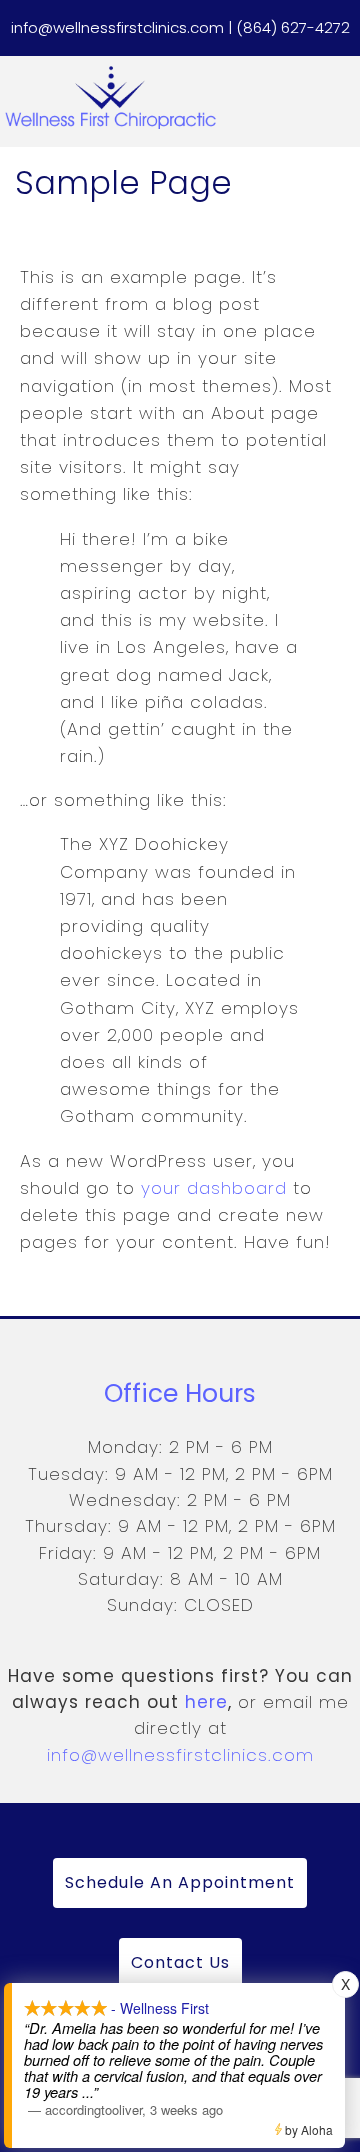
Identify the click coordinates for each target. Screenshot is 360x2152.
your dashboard (214, 1188)
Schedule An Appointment (180, 1882)
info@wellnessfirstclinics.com (180, 1755)
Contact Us (180, 1962)
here (206, 1702)
